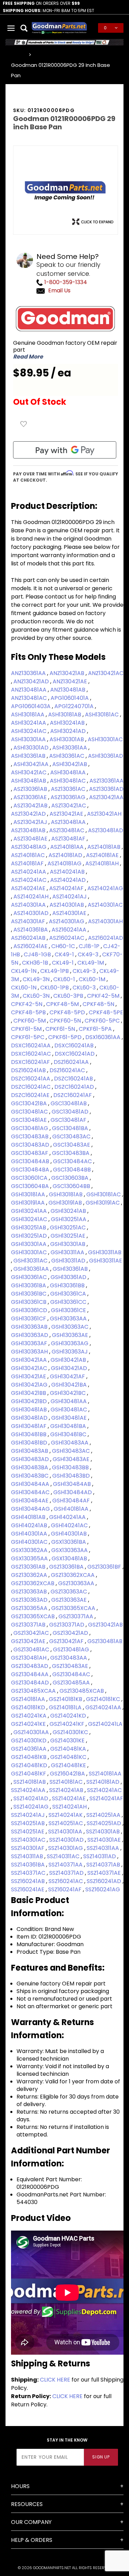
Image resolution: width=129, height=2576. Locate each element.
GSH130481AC (69, 1410)
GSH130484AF (72, 1501)
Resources (27, 2504)
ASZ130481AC (67, 830)
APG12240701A (75, 706)
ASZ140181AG (65, 863)
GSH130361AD (69, 1277)
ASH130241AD (69, 731)
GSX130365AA (30, 1558)
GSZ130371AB (29, 1625)
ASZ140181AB (105, 847)
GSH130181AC (104, 1194)
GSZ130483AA (69, 1658)
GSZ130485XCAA (34, 1691)
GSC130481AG (30, 1128)
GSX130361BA (69, 1542)
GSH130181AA (29, 1194)
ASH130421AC (29, 772)
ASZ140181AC (29, 855)
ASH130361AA (70, 748)
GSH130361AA (32, 1269)
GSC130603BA (71, 1178)
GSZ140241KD (69, 1716)
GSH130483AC (72, 1451)
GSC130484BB (73, 1170)
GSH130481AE (70, 1418)
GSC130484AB (31, 1161)
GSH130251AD (30, 1236)
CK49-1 (65, 954)
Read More (28, 357)
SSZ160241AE (28, 1889)
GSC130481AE (30, 1120)
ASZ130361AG (69, 797)
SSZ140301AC (29, 1840)
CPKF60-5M (30, 1021)
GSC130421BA (30, 1103)
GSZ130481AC (32, 1649)
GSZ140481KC (69, 1757)
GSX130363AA (70, 1550)
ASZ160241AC (67, 938)
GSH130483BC (30, 1476)
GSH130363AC (71, 1327)
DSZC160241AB (74, 1079)
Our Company (31, 2522)
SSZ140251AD (105, 1823)
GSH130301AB (68, 1244)
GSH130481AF (29, 1426)
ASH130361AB (29, 756)
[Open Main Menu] (11, 28)
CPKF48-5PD (68, 1012)
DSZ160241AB (29, 1070)
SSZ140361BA (29, 1865)
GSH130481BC (69, 1434)
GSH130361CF (29, 1319)
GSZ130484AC (72, 1674)
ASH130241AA (29, 723)
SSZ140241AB (67, 1790)
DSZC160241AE (31, 1095)
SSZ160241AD (105, 1881)
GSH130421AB (69, 1360)
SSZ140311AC (64, 1856)
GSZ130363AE (70, 1600)
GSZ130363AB (30, 1592)
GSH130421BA (70, 1385)
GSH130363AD (30, 1335)
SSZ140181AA (105, 1774)
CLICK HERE (55, 2380)
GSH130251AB (29, 1227)
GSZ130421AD (71, 1633)
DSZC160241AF (73, 1095)
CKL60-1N (24, 988)
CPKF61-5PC (28, 1037)
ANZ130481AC (30, 698)
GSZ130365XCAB (34, 1616)
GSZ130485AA (72, 1683)
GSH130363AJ (70, 1352)
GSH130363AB (30, 1327)
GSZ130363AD (30, 1600)
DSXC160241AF (31, 1062)
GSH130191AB (66, 1203)
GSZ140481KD (30, 1765)
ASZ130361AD (106, 789)
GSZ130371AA (77, 1616)
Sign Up (101, 2457)
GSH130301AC (30, 1252)
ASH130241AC (29, 731)
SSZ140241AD (31, 1798)
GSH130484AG (31, 1509)
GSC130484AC (73, 1161)
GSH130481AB (30, 1410)
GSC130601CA (30, 1178)
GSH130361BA (29, 1285)
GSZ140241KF (68, 1724)
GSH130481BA (69, 1426)
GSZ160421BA (68, 1774)
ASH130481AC (68, 781)
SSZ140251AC (66, 1823)
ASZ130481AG (29, 847)
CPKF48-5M (63, 1004)
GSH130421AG (30, 1385)
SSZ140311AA (104, 1848)
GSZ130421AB (105, 1625)
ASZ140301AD (32, 913)
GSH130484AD (73, 1492)
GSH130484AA (31, 1484)
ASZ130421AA (106, 797)
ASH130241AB (68, 723)
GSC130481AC (30, 1112)
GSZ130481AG (72, 1649)
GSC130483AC (72, 1136)
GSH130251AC (68, 1227)
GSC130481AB (69, 1103)
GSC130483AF (30, 1153)
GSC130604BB (72, 1186)
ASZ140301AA (29, 905)
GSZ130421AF (67, 1641)
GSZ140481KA (69, 1749)
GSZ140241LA (105, 1724)
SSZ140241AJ (29, 1815)
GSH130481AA (69, 1401)
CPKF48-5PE (106, 1012)
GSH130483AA (70, 1443)
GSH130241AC (30, 1219)
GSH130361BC (29, 1294)
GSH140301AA (30, 1534)
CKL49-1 (63, 963)
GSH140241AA (68, 1517)
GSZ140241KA (29, 1716)
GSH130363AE (71, 1335)
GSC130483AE (72, 1145)
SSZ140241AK (66, 1815)
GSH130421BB (29, 1393)
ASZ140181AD (66, 855)
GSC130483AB (30, 1136)
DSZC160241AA (31, 1079)
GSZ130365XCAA (74, 1608)
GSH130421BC (68, 1393)
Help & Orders (32, 2540)
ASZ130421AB (31, 806)
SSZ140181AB (30, 1782)
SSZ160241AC (66, 1881)
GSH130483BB (71, 1467)
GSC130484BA (31, 1170)
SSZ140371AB (104, 1865)
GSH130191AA (29, 1203)
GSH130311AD (69, 1261)
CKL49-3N (37, 979)
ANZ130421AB (68, 673)
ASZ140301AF (29, 921)
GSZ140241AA (104, 1707)
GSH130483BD (72, 1476)
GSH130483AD (31, 1459)
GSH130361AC (30, 1277)
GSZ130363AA (77, 1583)
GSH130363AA (69, 1319)
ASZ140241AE (29, 888)
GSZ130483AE (71, 1666)
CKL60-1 (65, 979)
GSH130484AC (31, 1492)
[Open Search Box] (24, 28)
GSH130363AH (30, 1352)
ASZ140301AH (105, 921)
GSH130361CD (30, 1310)
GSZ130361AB (29, 1567)
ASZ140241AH (32, 897)
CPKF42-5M (104, 996)
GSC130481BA (71, 1128)
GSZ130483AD (30, 1666)
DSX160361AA (104, 1037)
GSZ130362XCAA (73, 1575)
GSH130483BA (30, 1467)
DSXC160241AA (31, 1045)
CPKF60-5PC (103, 1021)
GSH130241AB (69, 1211)
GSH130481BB (29, 1434)
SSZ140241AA (29, 1790)
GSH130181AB (66, 1194)
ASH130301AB (67, 739)
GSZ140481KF (29, 1774)
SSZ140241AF (106, 1798)
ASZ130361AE (31, 797)
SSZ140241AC (104, 1790)
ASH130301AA (29, 739)
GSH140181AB (29, 1517)
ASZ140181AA (68, 847)
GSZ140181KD (29, 1707)
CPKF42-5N (27, 1004)
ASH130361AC (67, 756)
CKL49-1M (91, 963)
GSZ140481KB (29, 1757)
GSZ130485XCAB (82, 1691)
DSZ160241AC (68, 1070)
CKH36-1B (36, 963)
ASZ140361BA (31, 930)
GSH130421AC (30, 1368)
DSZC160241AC (31, 1087)
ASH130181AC (103, 715)
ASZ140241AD (69, 880)
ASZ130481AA (69, 822)
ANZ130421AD (32, 681)
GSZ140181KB (66, 1699)
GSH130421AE (29, 1376)
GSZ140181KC (104, 1699)
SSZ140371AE (105, 1873)
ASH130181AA (28, 715)
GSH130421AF (68, 1376)
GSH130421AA (30, 1360)
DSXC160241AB (75, 1045)
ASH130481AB (29, 781)
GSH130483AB (30, 1451)
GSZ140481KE (69, 1765)
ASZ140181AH (103, 863)
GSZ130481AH (29, 1658)
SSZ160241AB (29, 1881)
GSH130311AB (105, 1252)
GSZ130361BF (105, 1567)
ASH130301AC (105, 739)
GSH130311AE (106, 1261)
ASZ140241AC (29, 880)
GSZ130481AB (105, 1641)
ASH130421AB (70, 764)
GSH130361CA (69, 1294)
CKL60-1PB (55, 988)
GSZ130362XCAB (33, 1583)
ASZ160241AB (29, 938)
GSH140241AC (70, 1525)
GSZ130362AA (30, 1575)
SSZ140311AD (100, 1856)
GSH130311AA (68, 1252)
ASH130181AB (65, 715)
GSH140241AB (30, 1525)
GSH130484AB (73, 1484)
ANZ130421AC (106, 673)
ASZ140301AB (67, 905)
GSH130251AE (69, 1236)
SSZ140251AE (28, 1832)
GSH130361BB (68, 1285)
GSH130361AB (71, 1269)
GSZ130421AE (29, 1641)
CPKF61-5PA (96, 1029)
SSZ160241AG (103, 1889)
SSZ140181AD (104, 1782)
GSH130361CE (69, 1310)
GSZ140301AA (32, 1732)
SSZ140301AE (105, 1840)
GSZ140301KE (68, 1740)
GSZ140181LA (66, 1707)
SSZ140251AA (104, 1815)
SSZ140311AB (28, 1856)
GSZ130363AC (69, 1592)
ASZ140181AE (103, 855)
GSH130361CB (29, 1302)
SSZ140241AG (32, 1807)
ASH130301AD (32, 748)
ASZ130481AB (29, 830)
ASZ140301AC (105, 905)
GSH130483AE (72, 1459)
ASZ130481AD (106, 830)
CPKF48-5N (99, 1004)
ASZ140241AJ (70, 897)
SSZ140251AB (29, 1823)
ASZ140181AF (28, 863)
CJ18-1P (90, 946)
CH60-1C (64, 946)
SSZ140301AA (66, 1832)
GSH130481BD (30, 1443)
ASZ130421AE (67, 814)
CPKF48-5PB (29, 1012)
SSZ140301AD (67, 1840)
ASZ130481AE (31, 839)
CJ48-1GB (38, 954)
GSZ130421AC (32, 1633)
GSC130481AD (71, 1112)
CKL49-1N (24, 971)
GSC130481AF (69, 1120)
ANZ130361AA (29, 673)
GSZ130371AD (67, 1625)
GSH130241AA (30, 1211)
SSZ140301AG (66, 1848)
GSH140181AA (72, 1509)
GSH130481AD (30, 1418)
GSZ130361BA (67, 1567)
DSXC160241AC (32, 1054)
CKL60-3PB (69, 996)
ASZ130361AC (69, 789)
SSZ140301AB (104, 1832)
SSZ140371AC (29, 1873)
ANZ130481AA (29, 690)
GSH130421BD (30, 1401)
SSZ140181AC (67, 1782)
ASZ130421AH (104, 814)
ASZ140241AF (67, 888)
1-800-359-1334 (65, 282)
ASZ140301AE (70, 913)
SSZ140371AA (66, 1865)
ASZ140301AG (67, 921)
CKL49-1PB (55, 971)
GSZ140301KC (71, 1732)
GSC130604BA (31, 1186)
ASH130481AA (69, 772)
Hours (20, 2486)
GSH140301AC (30, 1542)
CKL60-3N (37, 996)
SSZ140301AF (28, 1848)
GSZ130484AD (31, 1683)
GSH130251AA (69, 1219)
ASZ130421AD (29, 814)
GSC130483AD (31, 1145)
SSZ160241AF (66, 1889)
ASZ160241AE (31, 946)
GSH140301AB (69, 1534)
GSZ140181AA (29, 1699)
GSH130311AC (31, 1261)
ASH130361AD (106, 756)
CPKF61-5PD (66, 1037)
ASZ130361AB (31, 789)
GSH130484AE (30, 1501)
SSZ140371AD (67, 1873)
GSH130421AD (70, 1368)
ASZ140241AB (68, 872)
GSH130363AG (70, 1343)
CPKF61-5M (27, 1029)
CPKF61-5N (61, 1029)
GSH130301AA (29, 1244)
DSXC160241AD (75, 1054)
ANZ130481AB (68, 690)
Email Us (59, 290)
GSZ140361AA (29, 1749)
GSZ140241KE (29, 1724)
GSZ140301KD (29, 1740)
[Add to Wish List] (24, 424)
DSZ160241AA (72, 1062)
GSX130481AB (70, 1558)
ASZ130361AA (106, 781)
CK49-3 (89, 954)
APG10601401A (70, 698)
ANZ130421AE (71, 681)
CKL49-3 (85, 971)
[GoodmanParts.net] (59, 27)
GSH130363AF (30, 1343)
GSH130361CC (69, 1302)
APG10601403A (31, 706)
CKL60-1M (93, 979)
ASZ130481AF (69, 839)
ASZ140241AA (29, 872)
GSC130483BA (71, 1153)
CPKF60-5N (66, 1021)
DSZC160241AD (75, 1087)
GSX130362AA (30, 1550)
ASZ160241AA (70, 930)
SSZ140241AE (69, 1798)
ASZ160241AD (106, 938)
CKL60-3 (85, 988)
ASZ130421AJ (31, 822)
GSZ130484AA (30, 1674)
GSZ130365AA (30, 1608)
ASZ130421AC (69, 806)
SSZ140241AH (70, 1807)
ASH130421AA (32, 764)
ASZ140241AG (105, 888)
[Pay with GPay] (65, 450)
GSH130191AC (103, 1203)
